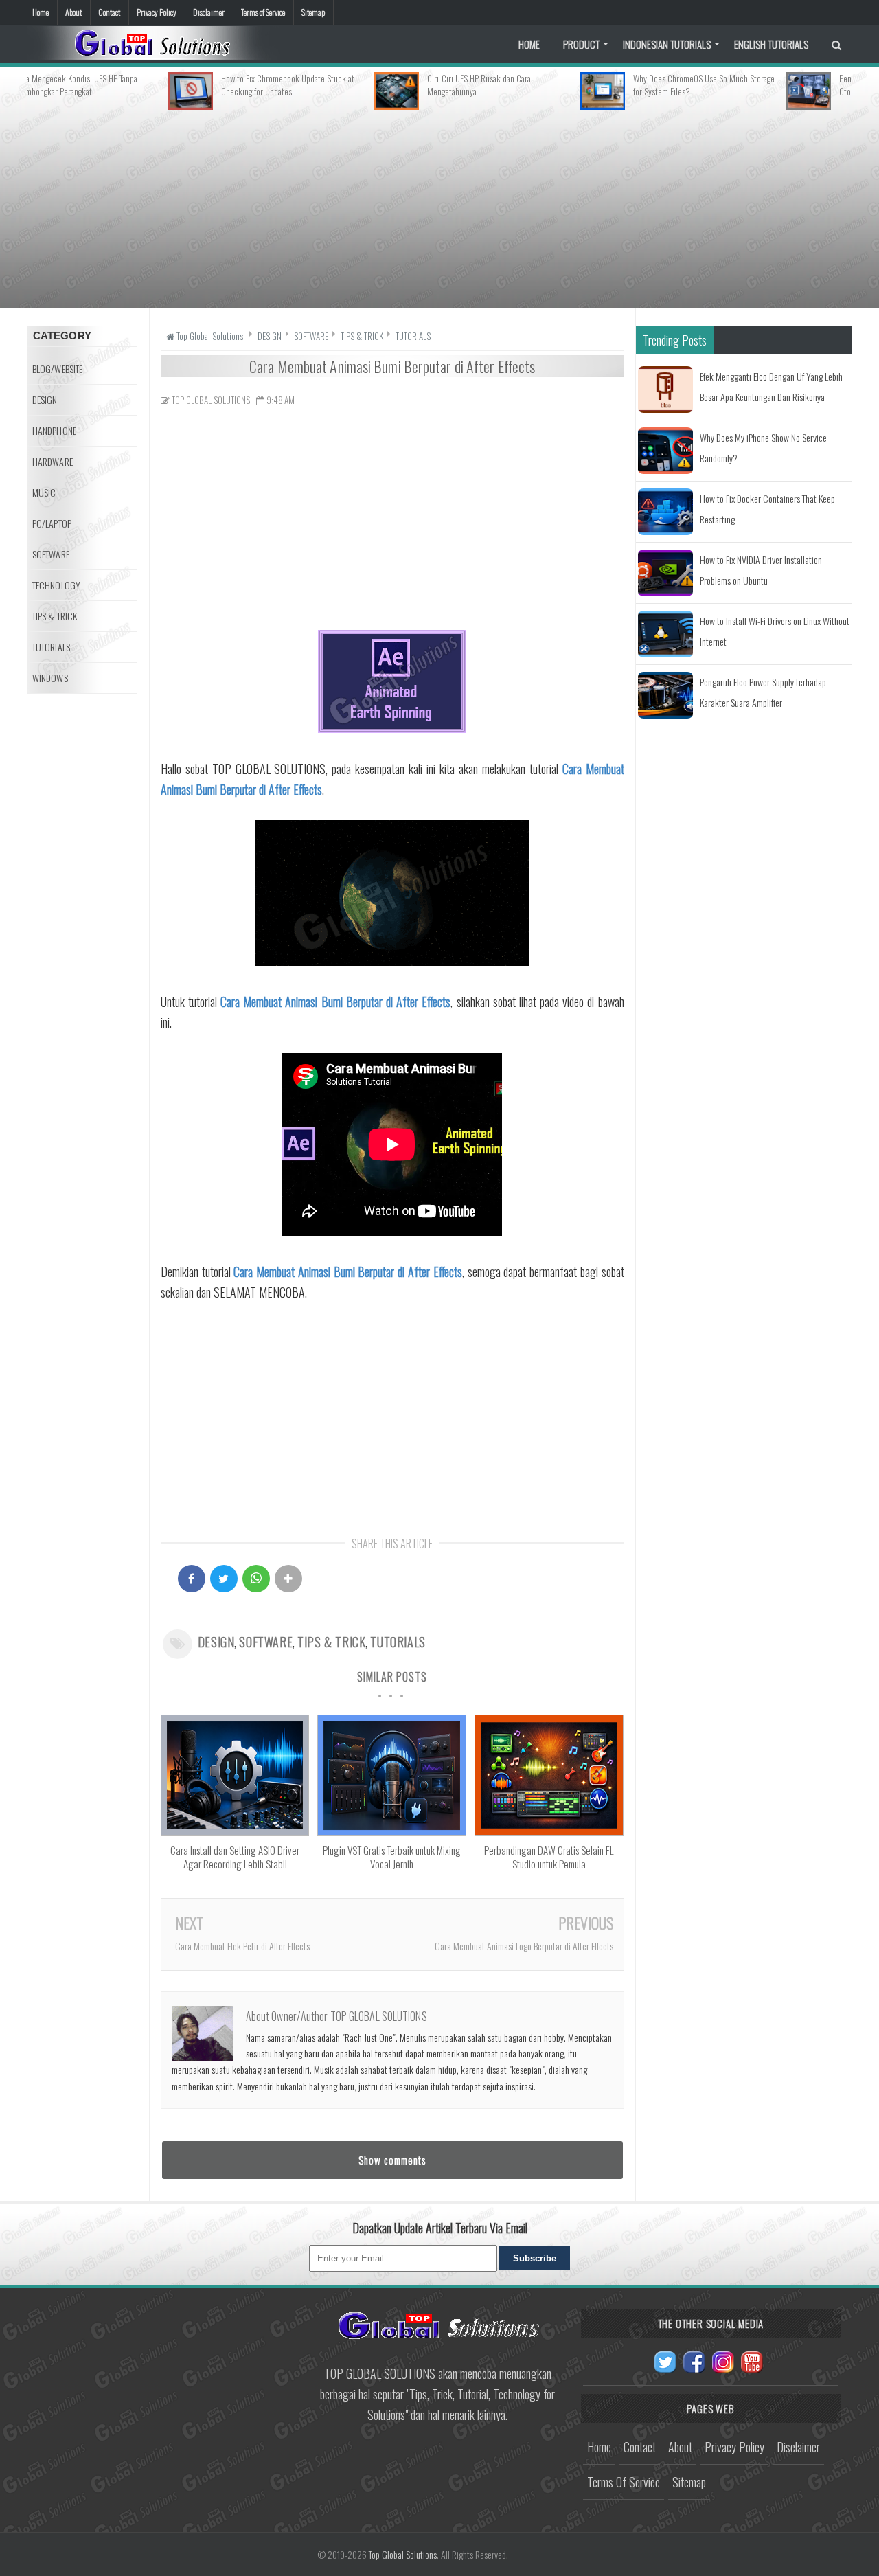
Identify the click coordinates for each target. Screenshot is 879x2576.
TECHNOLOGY (56, 585)
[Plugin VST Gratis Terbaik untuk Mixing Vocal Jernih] (391, 1831)
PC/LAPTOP (52, 523)
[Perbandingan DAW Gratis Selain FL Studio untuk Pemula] (549, 1831)
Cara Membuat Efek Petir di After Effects (242, 1946)
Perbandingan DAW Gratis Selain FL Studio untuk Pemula (549, 1857)
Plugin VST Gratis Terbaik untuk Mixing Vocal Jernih (392, 1857)
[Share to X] (224, 1579)
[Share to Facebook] (192, 1579)
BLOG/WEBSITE (57, 369)
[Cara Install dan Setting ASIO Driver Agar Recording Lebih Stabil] (235, 1831)
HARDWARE (53, 461)
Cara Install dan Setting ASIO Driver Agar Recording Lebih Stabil (235, 1857)
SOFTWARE (266, 1642)
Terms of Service (263, 12)
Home (41, 12)
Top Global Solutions (403, 2554)
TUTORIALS (398, 1642)
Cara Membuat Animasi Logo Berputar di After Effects (524, 1946)
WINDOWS (50, 678)
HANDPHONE (54, 430)
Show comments (392, 2160)
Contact (109, 12)
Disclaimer (209, 12)
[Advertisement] (439, 206)
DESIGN (216, 1642)
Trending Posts (675, 340)
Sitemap (313, 12)
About (73, 12)
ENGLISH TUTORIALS (771, 44)
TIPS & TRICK (331, 1642)
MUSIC (44, 492)
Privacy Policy (157, 12)
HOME (529, 44)
